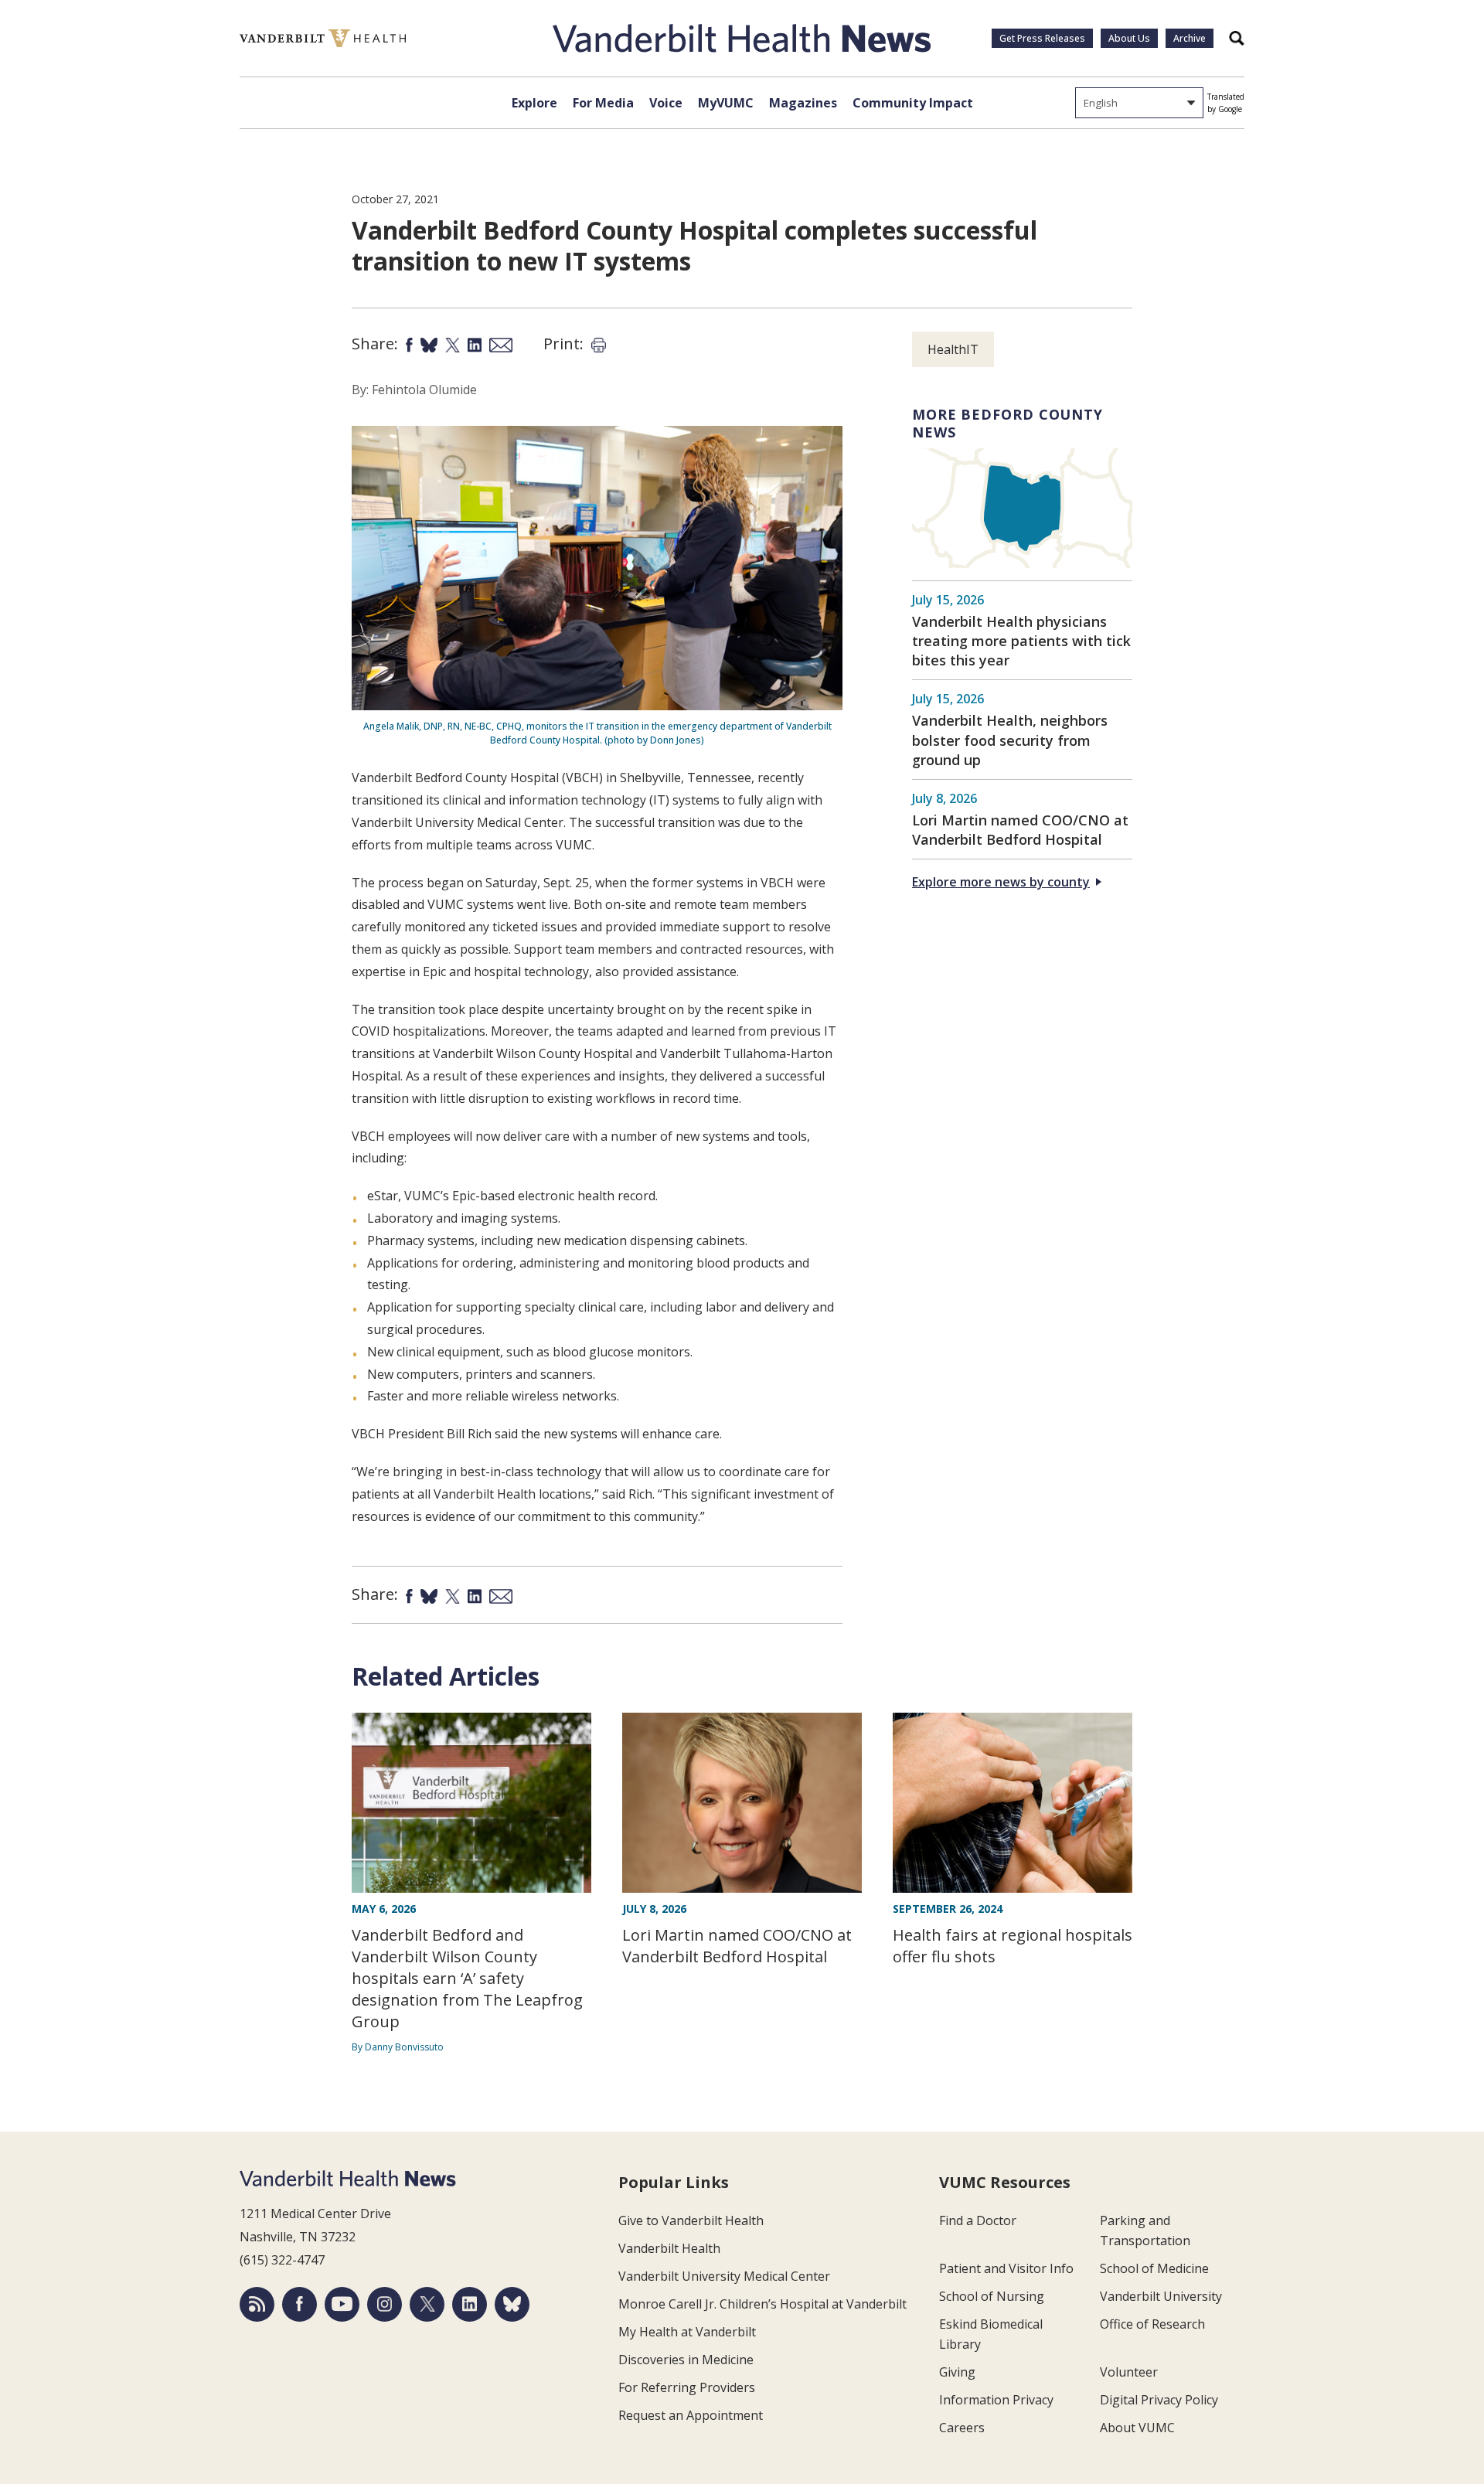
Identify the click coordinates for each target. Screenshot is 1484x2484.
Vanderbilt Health (669, 2248)
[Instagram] (385, 2304)
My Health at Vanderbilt (687, 2332)
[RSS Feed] (257, 2304)
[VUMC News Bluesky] (512, 2304)
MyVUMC (726, 103)
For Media (603, 103)
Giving (957, 2372)
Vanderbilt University (1161, 2296)
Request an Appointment (691, 2415)
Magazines (803, 103)
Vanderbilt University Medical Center (724, 2276)
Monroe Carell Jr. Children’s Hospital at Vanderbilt (762, 2304)
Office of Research (1152, 2324)
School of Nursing (992, 2296)
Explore (534, 103)
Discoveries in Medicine (686, 2360)
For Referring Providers (687, 2387)
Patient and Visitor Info (1006, 2268)
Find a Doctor (978, 2220)
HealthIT (953, 349)
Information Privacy (996, 2400)
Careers (962, 2428)
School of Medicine (1154, 2268)
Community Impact (913, 103)
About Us (1129, 38)
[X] (427, 2304)
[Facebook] (300, 2304)
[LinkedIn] (470, 2304)
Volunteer (1129, 2372)
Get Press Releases (1042, 38)
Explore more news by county (1001, 882)
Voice (666, 103)
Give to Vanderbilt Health (691, 2220)
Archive (1190, 38)
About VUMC (1137, 2428)
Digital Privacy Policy (1159, 2400)
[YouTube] (342, 2304)
